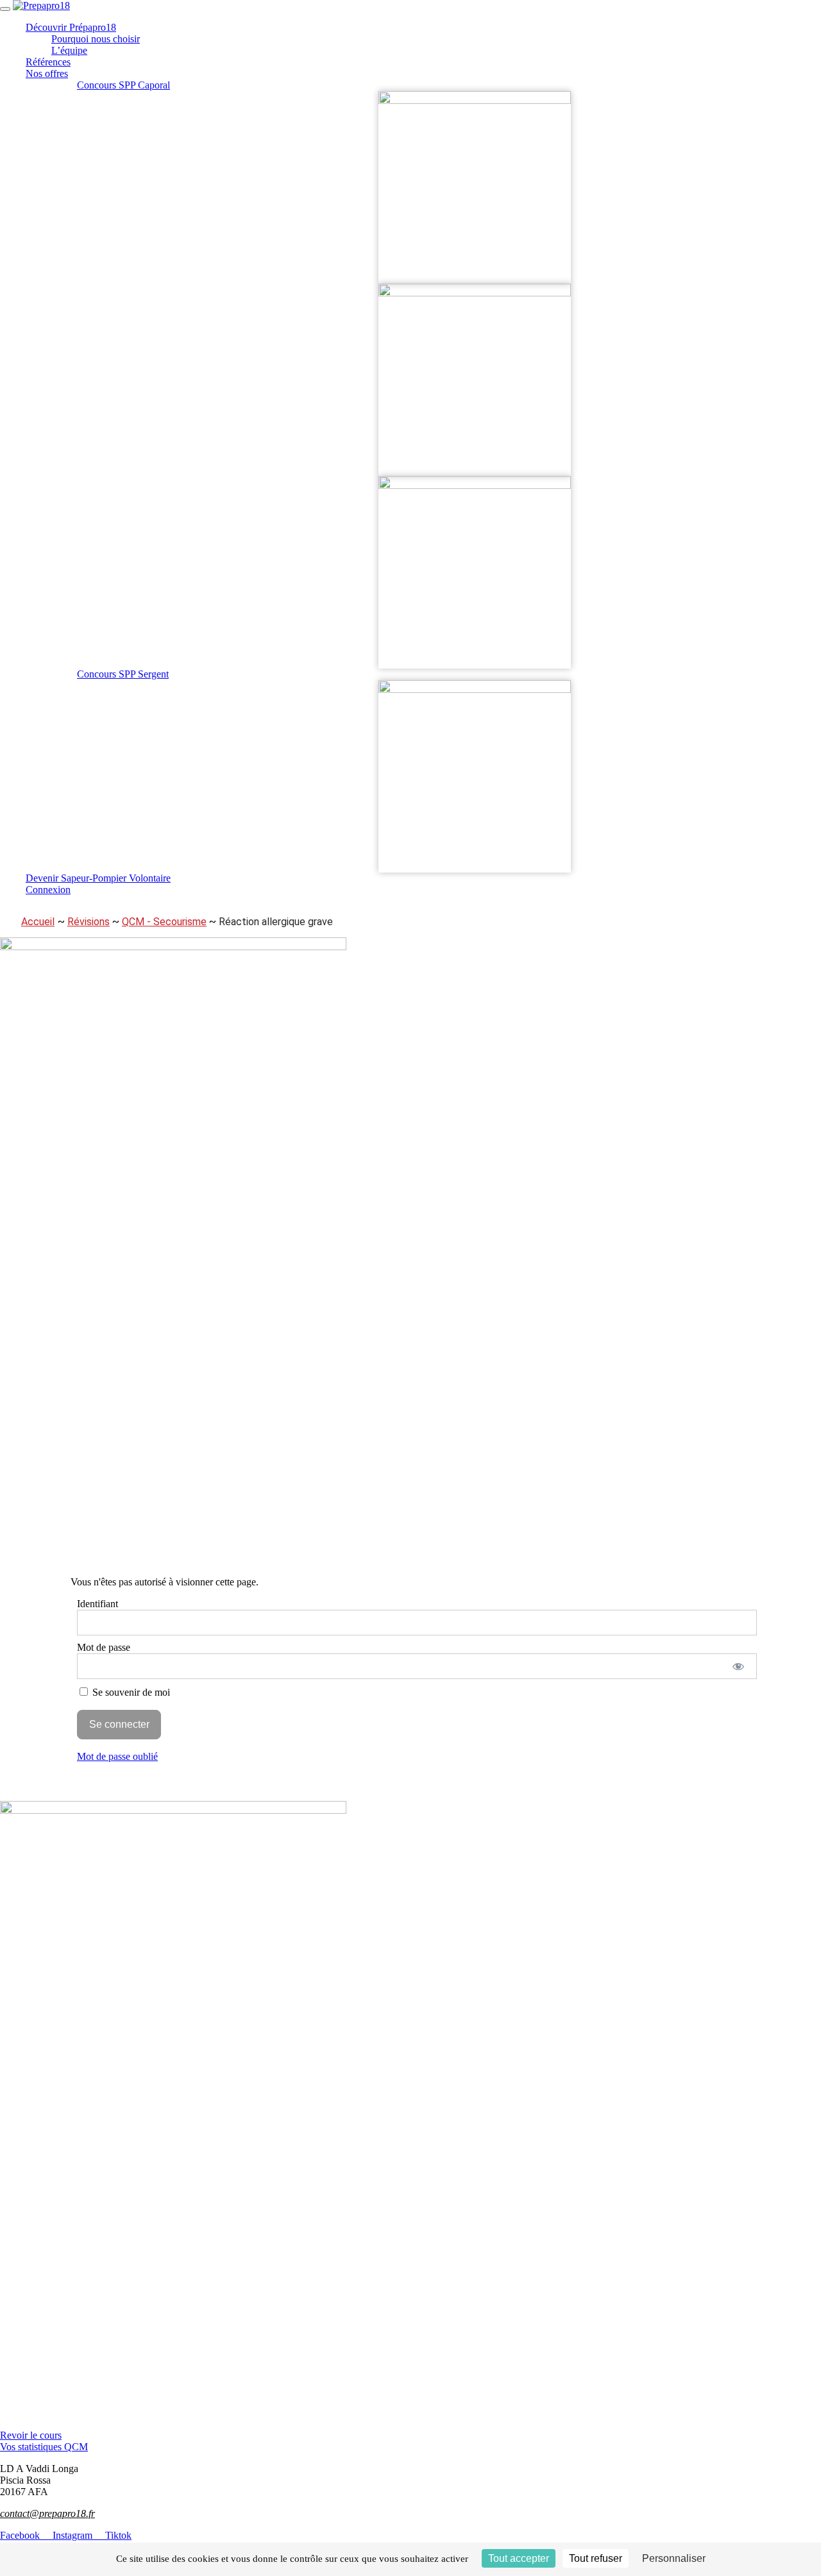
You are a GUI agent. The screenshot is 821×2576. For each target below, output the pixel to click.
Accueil (38, 922)
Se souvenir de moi (130, 1692)
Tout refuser (596, 2558)
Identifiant (97, 1604)
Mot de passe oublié (117, 1756)
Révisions (89, 922)
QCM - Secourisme (164, 922)
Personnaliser (674, 2558)
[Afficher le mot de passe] (739, 1666)
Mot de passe (104, 1647)
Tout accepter (519, 2558)
